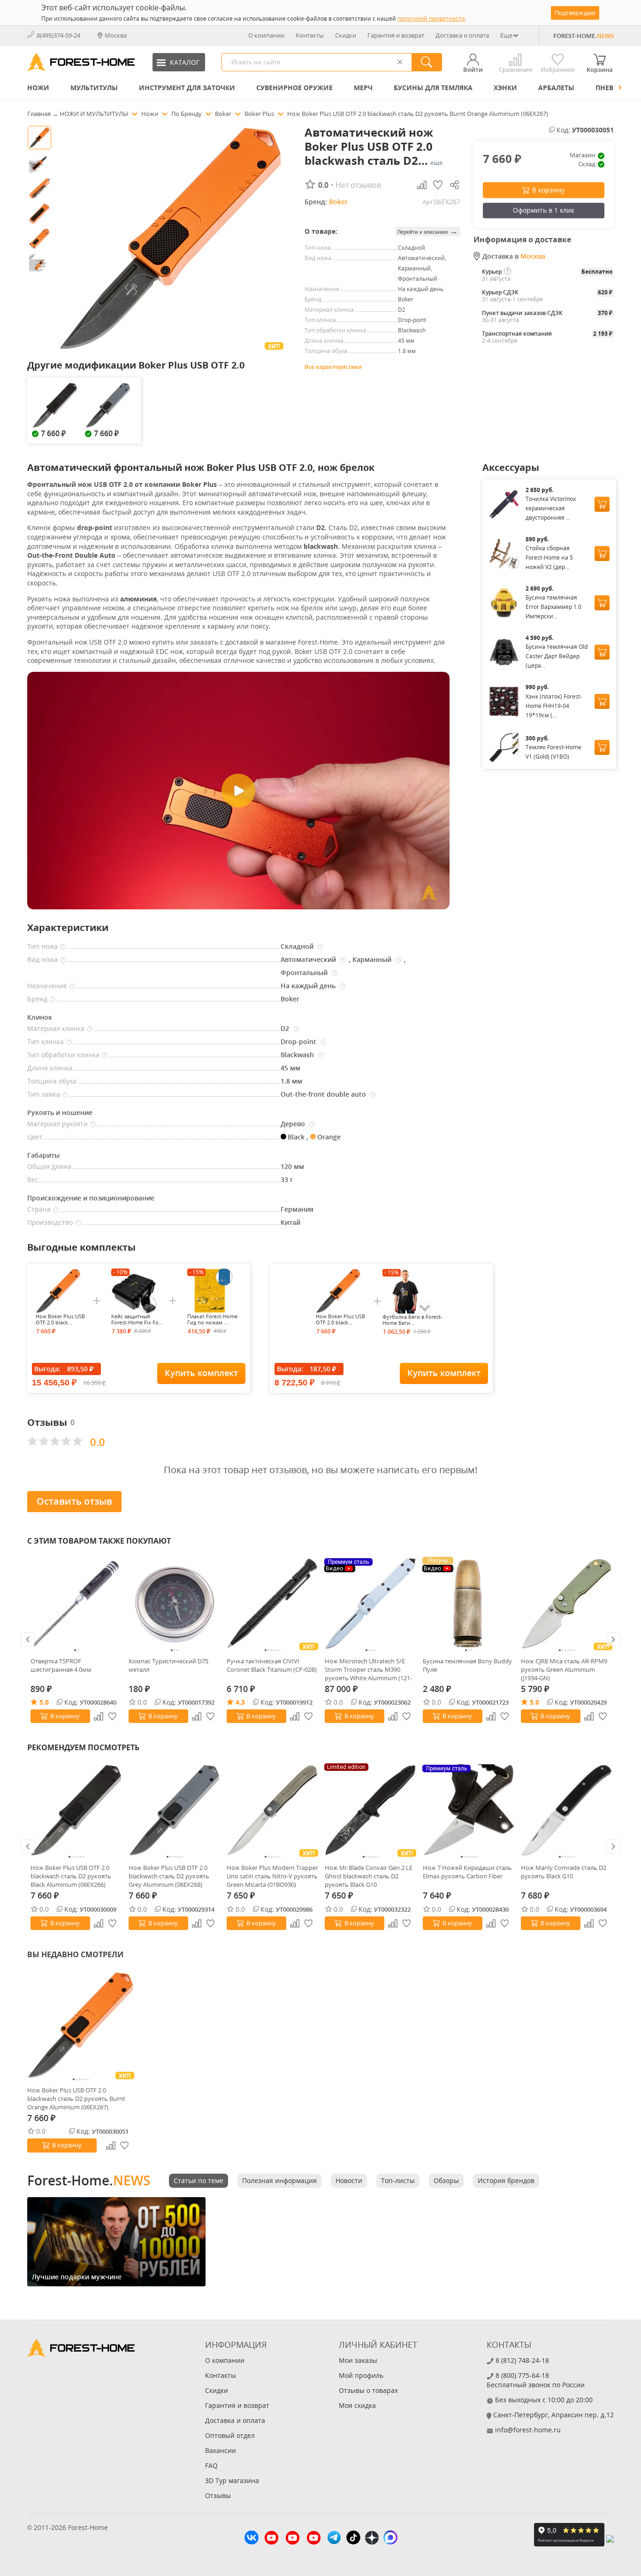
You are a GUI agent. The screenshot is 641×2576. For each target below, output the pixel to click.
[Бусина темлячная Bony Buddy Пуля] (469, 1603)
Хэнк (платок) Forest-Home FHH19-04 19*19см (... (554, 706)
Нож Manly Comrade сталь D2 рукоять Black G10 (564, 1872)
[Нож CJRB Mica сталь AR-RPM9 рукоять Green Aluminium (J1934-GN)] (567, 1603)
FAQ (211, 2465)
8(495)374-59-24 (58, 35)
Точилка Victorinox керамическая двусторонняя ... (551, 508)
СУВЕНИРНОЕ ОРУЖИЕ (294, 88)
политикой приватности (431, 19)
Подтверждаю (575, 13)
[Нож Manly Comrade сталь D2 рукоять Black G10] (567, 1810)
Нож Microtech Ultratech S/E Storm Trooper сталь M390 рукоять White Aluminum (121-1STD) (368, 1669)
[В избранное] (113, 1716)
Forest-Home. (89, 2180)
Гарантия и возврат (396, 35)
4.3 (240, 1702)
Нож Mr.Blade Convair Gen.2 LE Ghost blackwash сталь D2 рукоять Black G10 (369, 1876)
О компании (266, 35)
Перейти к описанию (428, 231)
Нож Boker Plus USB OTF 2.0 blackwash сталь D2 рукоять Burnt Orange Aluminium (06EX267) (76, 2099)
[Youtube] (271, 2539)
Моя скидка (357, 2405)
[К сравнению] (99, 1716)
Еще (506, 35)
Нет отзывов (358, 185)
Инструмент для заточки (187, 88)
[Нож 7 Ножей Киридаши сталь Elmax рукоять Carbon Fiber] (469, 1810)
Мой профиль (361, 2375)
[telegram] (334, 2539)
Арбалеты (556, 88)
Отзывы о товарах (368, 2390)
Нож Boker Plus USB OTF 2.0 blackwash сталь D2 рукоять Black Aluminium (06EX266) (71, 1876)
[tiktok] (353, 2539)
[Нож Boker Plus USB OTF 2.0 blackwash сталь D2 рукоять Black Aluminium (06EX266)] (76, 1810)
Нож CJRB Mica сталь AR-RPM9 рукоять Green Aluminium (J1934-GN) (564, 1669)
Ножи (38, 88)
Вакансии (221, 2450)
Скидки (346, 35)
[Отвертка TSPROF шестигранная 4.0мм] (76, 1603)
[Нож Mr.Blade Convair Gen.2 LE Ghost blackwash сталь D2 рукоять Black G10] (370, 1810)
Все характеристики (333, 367)
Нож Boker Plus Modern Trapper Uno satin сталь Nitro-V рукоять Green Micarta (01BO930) (272, 1876)
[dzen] (372, 2539)
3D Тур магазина (232, 2480)
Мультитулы (94, 88)
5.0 (44, 1702)
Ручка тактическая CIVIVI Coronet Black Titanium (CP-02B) (272, 1665)
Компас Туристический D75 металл (168, 1665)
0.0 (142, 1702)
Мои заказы (358, 2360)
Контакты (310, 35)
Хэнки (505, 88)
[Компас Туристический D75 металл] (174, 1603)
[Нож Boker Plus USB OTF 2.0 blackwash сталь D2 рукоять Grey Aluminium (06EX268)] (174, 1810)
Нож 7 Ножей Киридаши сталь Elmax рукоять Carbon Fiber (467, 1872)
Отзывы (218, 2495)
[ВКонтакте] (252, 2539)
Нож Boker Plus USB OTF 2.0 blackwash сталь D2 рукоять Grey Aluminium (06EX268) (169, 1876)
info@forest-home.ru (528, 2430)
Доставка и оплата (462, 35)
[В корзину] (602, 504)
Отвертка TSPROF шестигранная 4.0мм (61, 1665)
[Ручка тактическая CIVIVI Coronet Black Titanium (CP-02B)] (272, 1603)
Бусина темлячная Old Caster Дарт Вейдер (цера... (557, 656)
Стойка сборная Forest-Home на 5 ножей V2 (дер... (549, 557)
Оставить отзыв (74, 1501)
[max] (390, 2539)
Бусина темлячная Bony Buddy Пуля (467, 1665)
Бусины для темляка (433, 88)
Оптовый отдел (230, 2435)
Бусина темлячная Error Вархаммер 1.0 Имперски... (553, 607)
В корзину (548, 190)
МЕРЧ (363, 88)
